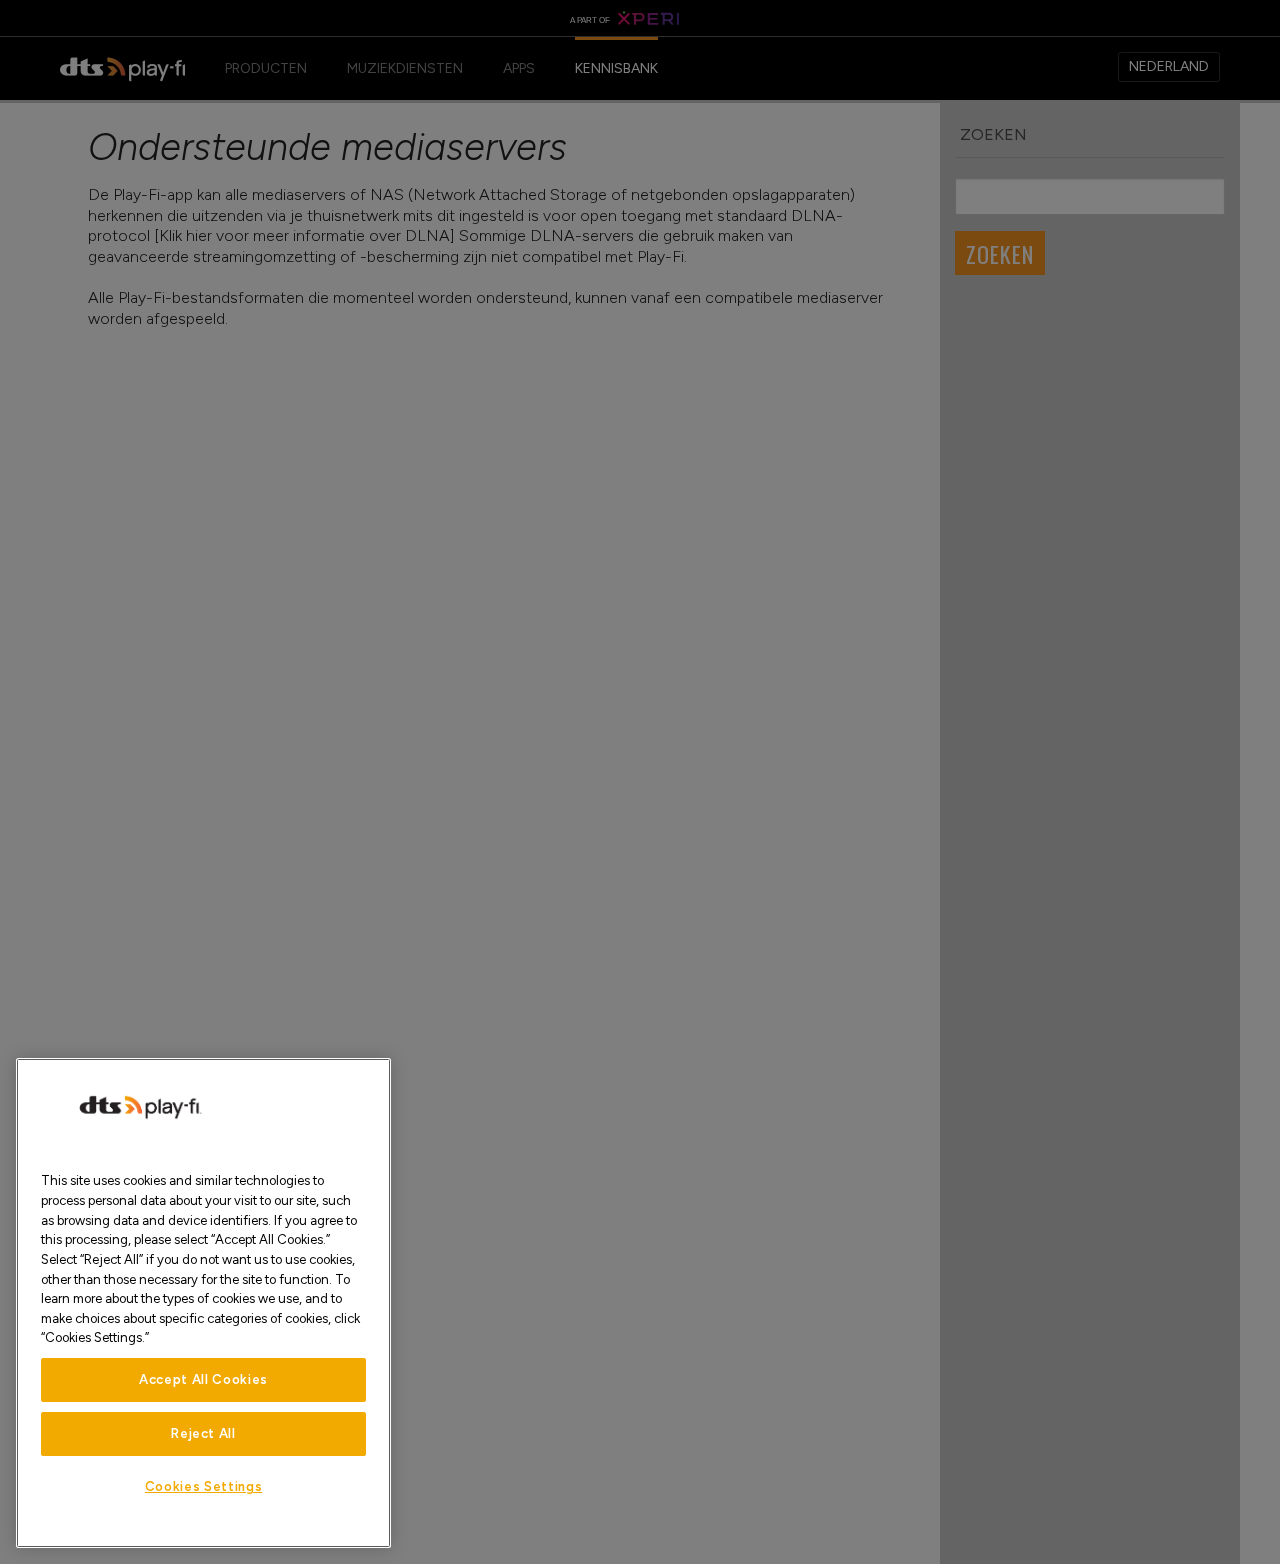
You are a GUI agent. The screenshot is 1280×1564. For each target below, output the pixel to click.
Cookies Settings (204, 1486)
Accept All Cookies (203, 1379)
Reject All (203, 1433)
